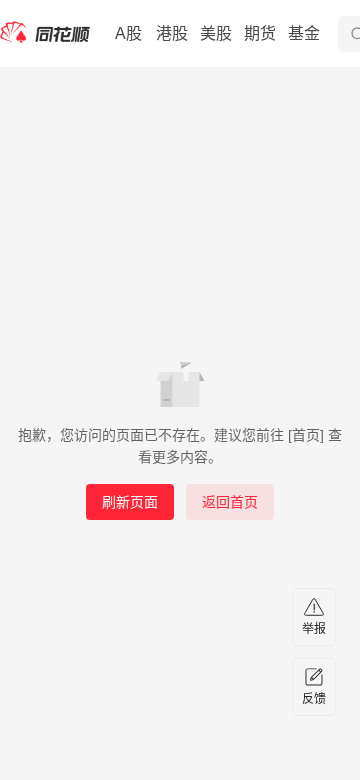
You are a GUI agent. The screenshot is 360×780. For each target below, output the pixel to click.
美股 (216, 33)
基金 (304, 33)
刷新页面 (130, 502)
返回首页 (230, 502)
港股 (172, 33)
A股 (128, 33)
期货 (260, 33)
